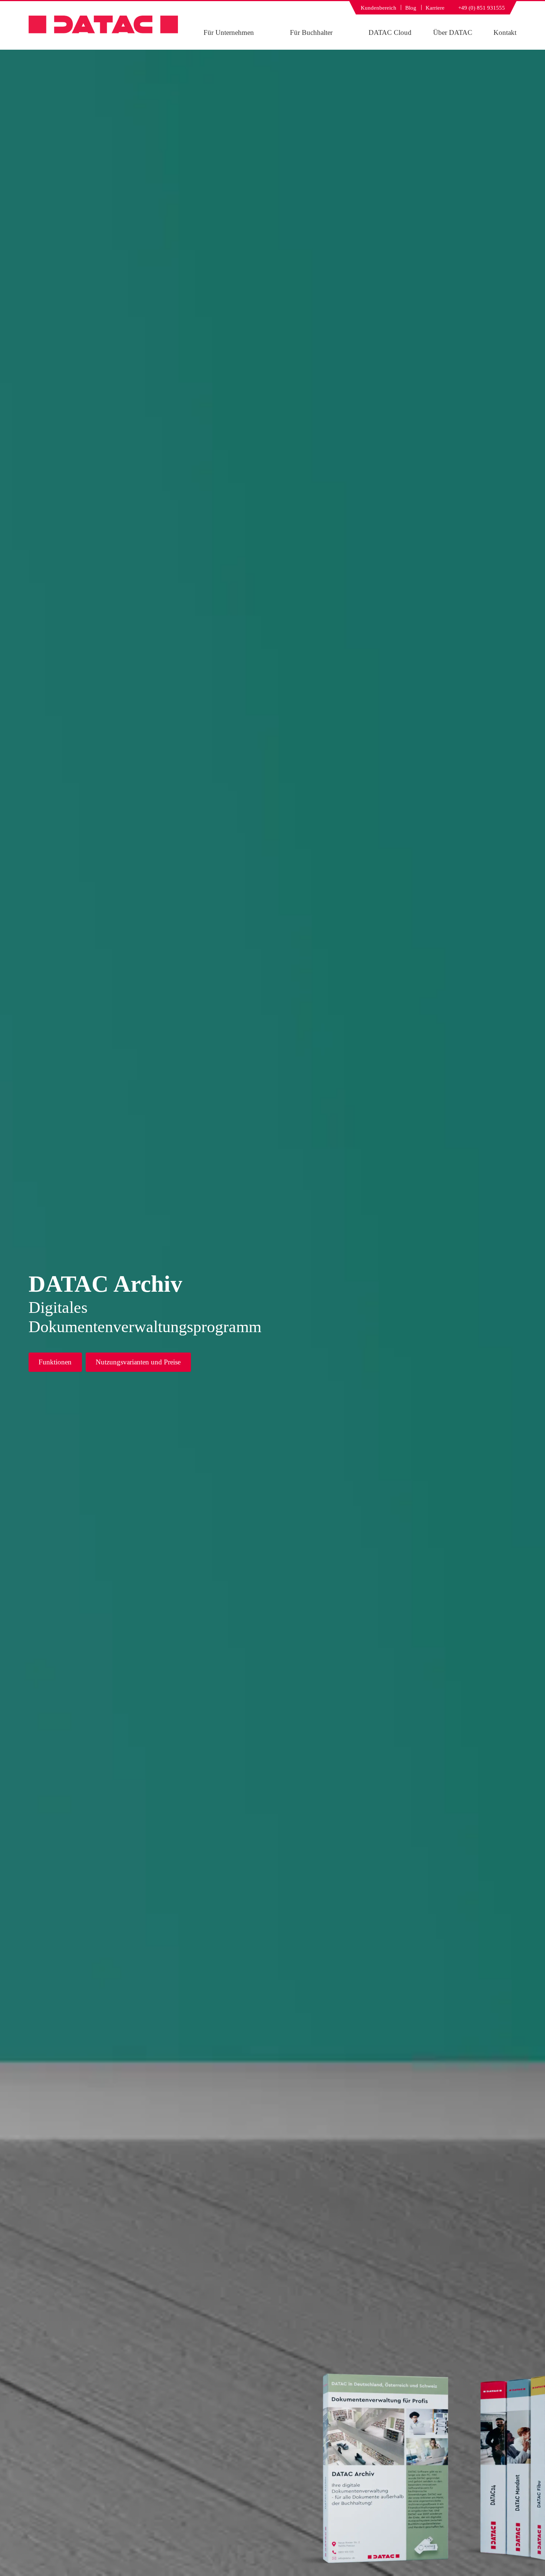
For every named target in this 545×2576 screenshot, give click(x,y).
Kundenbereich (379, 8)
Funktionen (55, 1362)
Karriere (435, 8)
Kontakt (505, 32)
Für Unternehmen (229, 32)
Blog (411, 8)
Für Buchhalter (311, 32)
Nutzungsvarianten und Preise (138, 1362)
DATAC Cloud (390, 32)
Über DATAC (453, 32)
